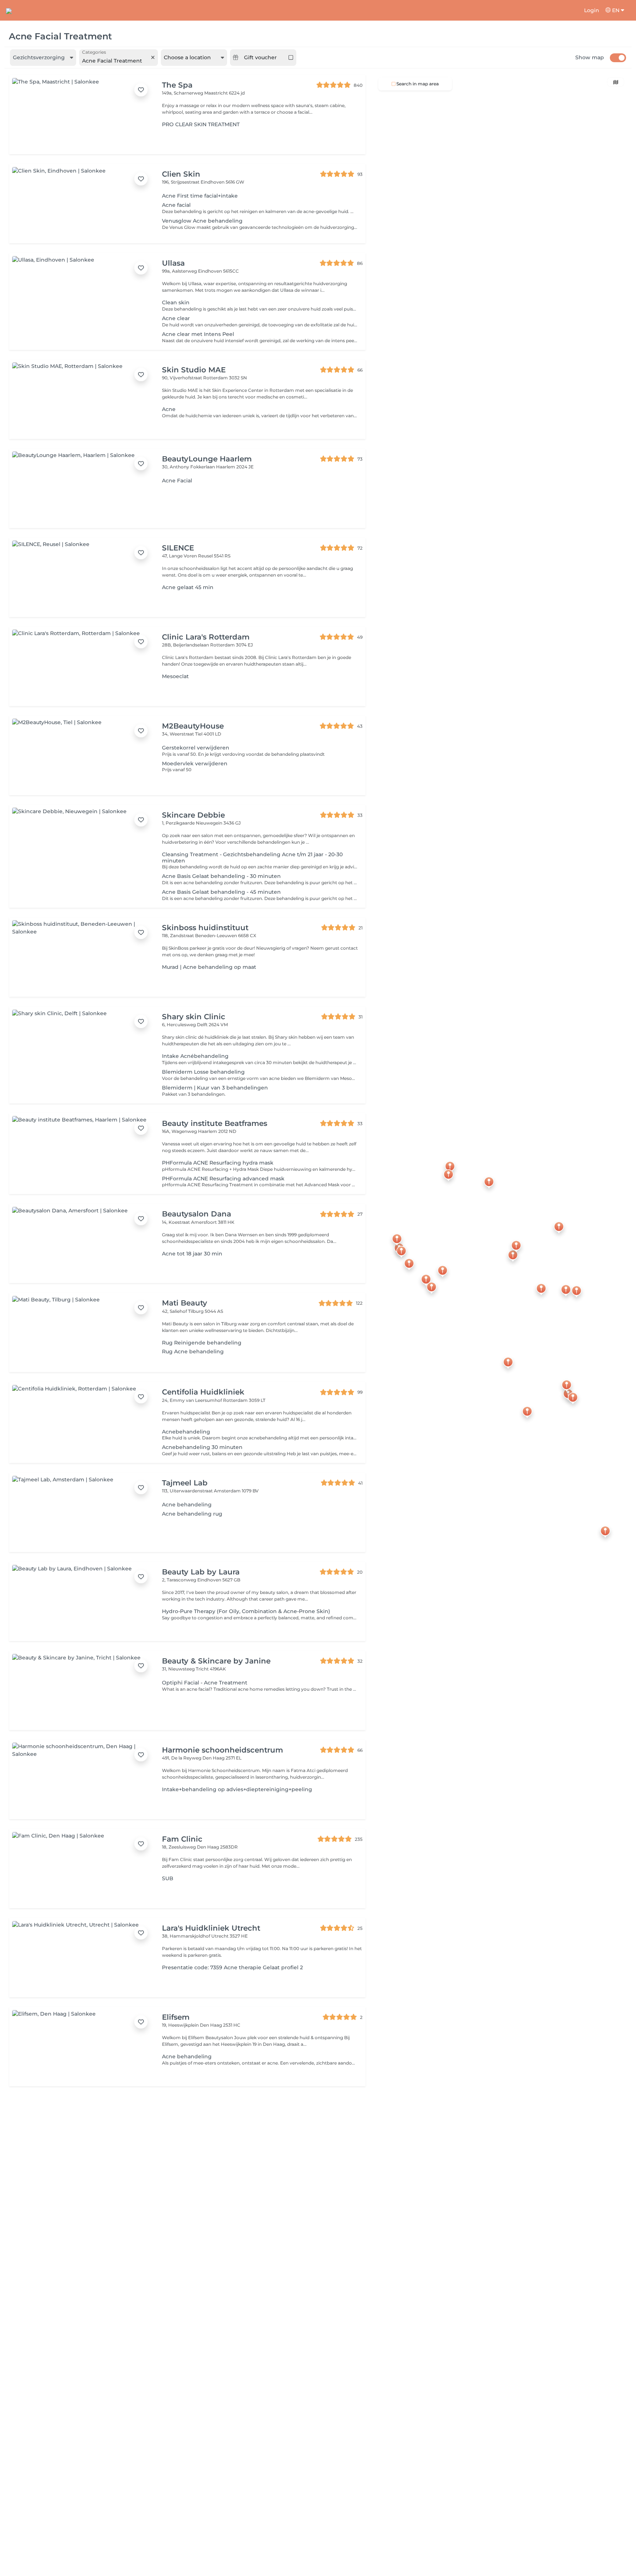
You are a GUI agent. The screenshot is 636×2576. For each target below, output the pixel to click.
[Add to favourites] (141, 90)
